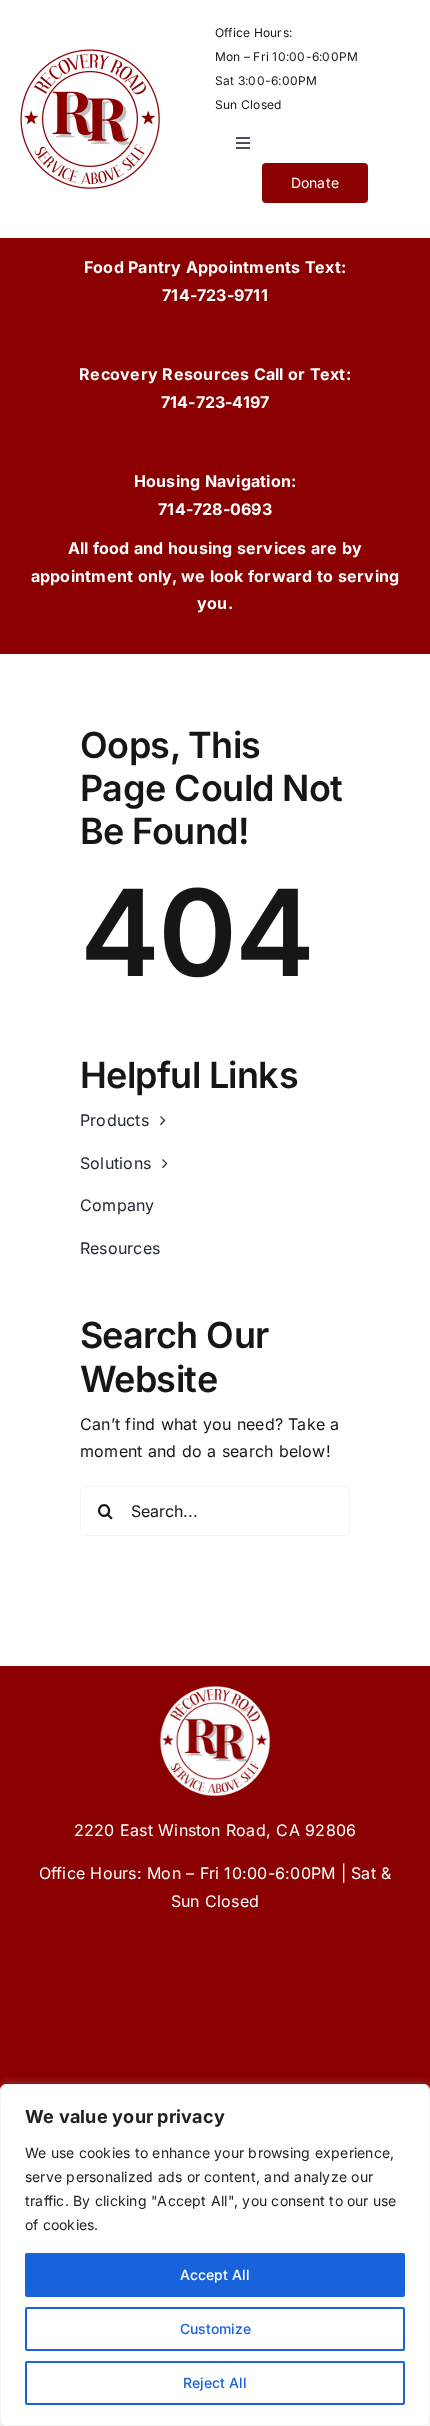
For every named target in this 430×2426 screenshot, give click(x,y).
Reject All (215, 2382)
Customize (215, 2328)
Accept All (215, 2274)
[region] (215, 2255)
